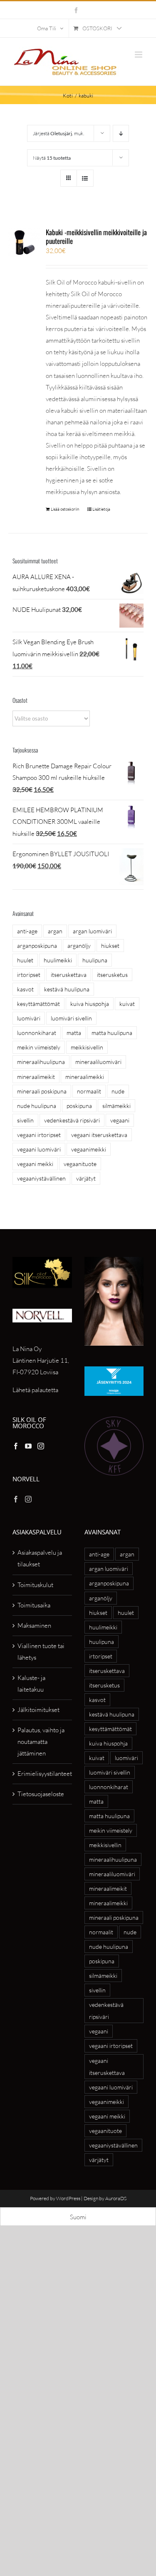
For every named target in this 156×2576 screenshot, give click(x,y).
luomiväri (29, 1018)
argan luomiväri (92, 931)
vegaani (120, 1120)
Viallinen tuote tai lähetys (41, 1652)
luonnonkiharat (37, 1033)
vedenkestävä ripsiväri (72, 1120)
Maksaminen (34, 1625)
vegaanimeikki (89, 1149)
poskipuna (79, 1106)
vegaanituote (80, 1164)
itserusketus (112, 975)
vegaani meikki (35, 1164)
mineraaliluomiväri (98, 1062)
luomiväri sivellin (71, 1018)
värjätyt (86, 1178)
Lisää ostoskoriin (65, 509)
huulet (25, 960)
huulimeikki (58, 960)
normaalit (89, 1091)
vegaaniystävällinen (41, 1178)
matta (74, 1033)
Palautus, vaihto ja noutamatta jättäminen (41, 1742)
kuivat (127, 1004)
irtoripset (29, 975)
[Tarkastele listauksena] (85, 178)
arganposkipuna (37, 946)
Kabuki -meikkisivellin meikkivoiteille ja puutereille (96, 236)
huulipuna (95, 960)
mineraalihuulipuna (41, 1062)
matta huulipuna (112, 1033)
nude (118, 1091)
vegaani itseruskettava (99, 1135)
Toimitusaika (34, 1605)
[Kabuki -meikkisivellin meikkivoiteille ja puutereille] (24, 242)
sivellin (25, 1120)
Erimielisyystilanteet (43, 1774)
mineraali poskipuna (42, 1091)
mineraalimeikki (85, 1077)
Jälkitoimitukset (38, 1710)
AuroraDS (116, 2198)
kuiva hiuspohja (90, 1004)
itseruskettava (69, 975)
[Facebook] (16, 1446)
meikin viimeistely (39, 1047)
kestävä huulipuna (67, 989)
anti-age (27, 931)
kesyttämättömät (38, 1004)
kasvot (25, 989)
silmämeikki (116, 1106)
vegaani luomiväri (39, 1149)
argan (55, 931)
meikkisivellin (87, 1047)
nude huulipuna (37, 1106)
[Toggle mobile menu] (139, 55)
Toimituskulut (35, 1585)
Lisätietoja (101, 509)
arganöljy (79, 946)
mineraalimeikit (36, 1077)
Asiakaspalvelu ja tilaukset (40, 1558)
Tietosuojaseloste (41, 1794)
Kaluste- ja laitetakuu (31, 1684)
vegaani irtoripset (39, 1135)
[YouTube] (28, 1446)
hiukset (110, 946)
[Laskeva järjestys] (121, 133)
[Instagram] (41, 1446)
